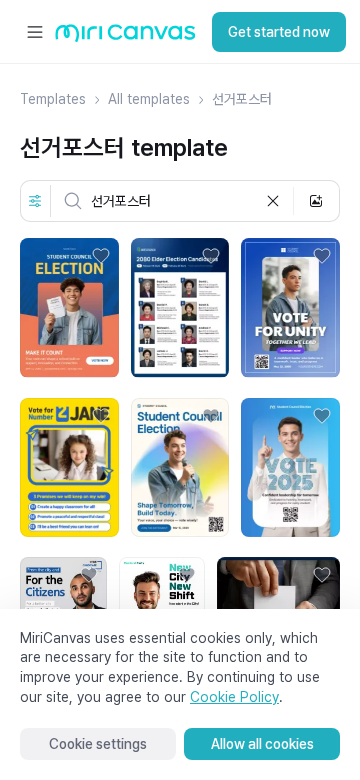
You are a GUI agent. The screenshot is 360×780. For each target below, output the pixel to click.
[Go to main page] (125, 37)
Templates (53, 99)
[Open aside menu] (35, 32)
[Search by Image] (316, 201)
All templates (149, 99)
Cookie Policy (234, 697)
